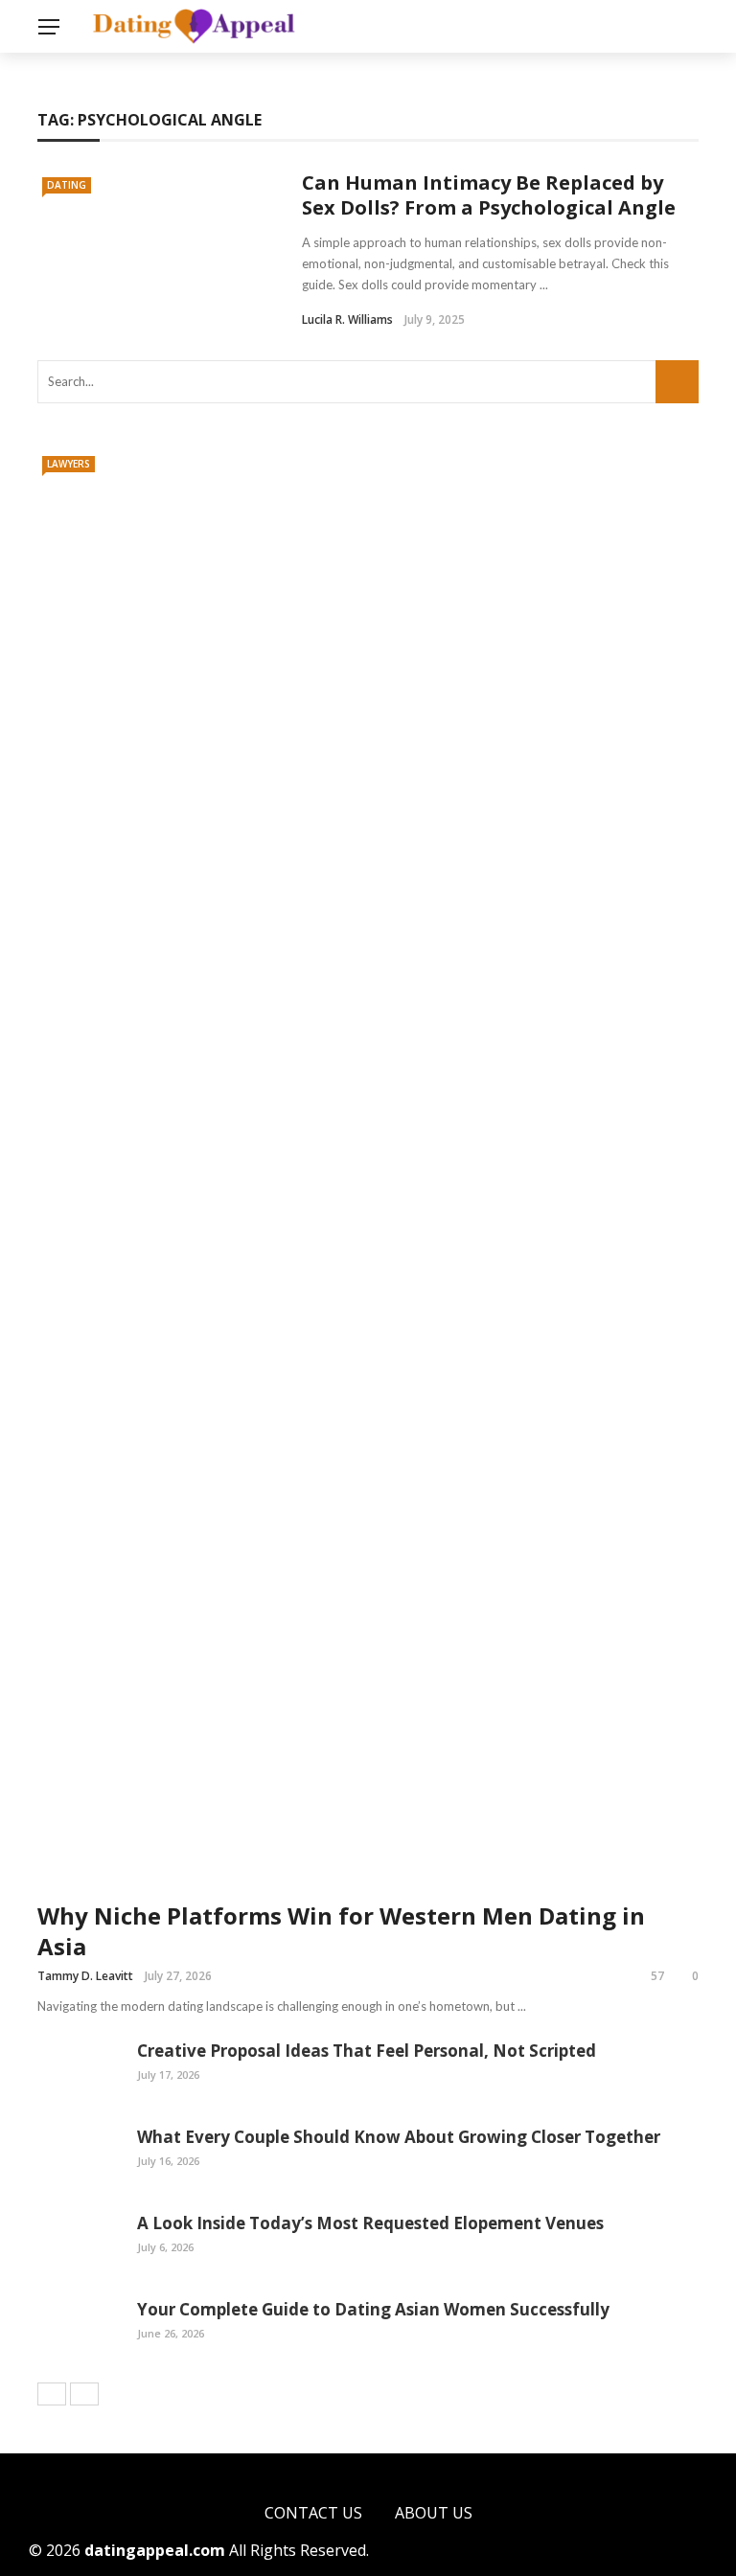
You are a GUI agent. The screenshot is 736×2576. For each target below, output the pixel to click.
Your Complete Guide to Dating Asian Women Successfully (373, 2309)
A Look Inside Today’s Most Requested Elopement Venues (370, 2223)
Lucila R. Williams (347, 319)
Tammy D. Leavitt (85, 1976)
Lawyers (69, 464)
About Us (434, 2513)
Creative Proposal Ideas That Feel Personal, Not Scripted (367, 2051)
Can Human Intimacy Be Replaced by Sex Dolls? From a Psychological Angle (489, 195)
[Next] (84, 2394)
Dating (67, 185)
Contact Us (313, 2513)
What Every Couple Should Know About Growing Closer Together (399, 2137)
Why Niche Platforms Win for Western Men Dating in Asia (341, 1930)
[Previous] (52, 2394)
